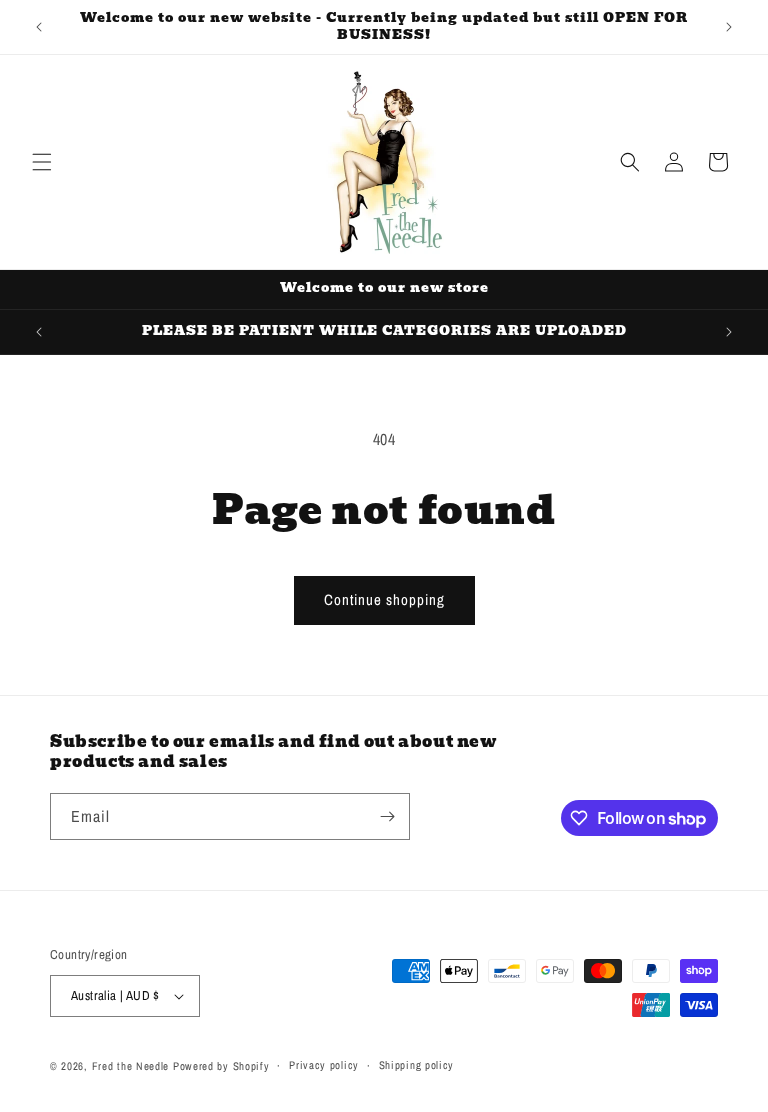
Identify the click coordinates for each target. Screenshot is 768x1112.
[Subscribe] (387, 816)
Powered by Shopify (221, 1066)
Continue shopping (384, 599)
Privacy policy (324, 1065)
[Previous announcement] (39, 27)
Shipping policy (417, 1065)
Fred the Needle (131, 1066)
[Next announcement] (729, 27)
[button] (42, 162)
